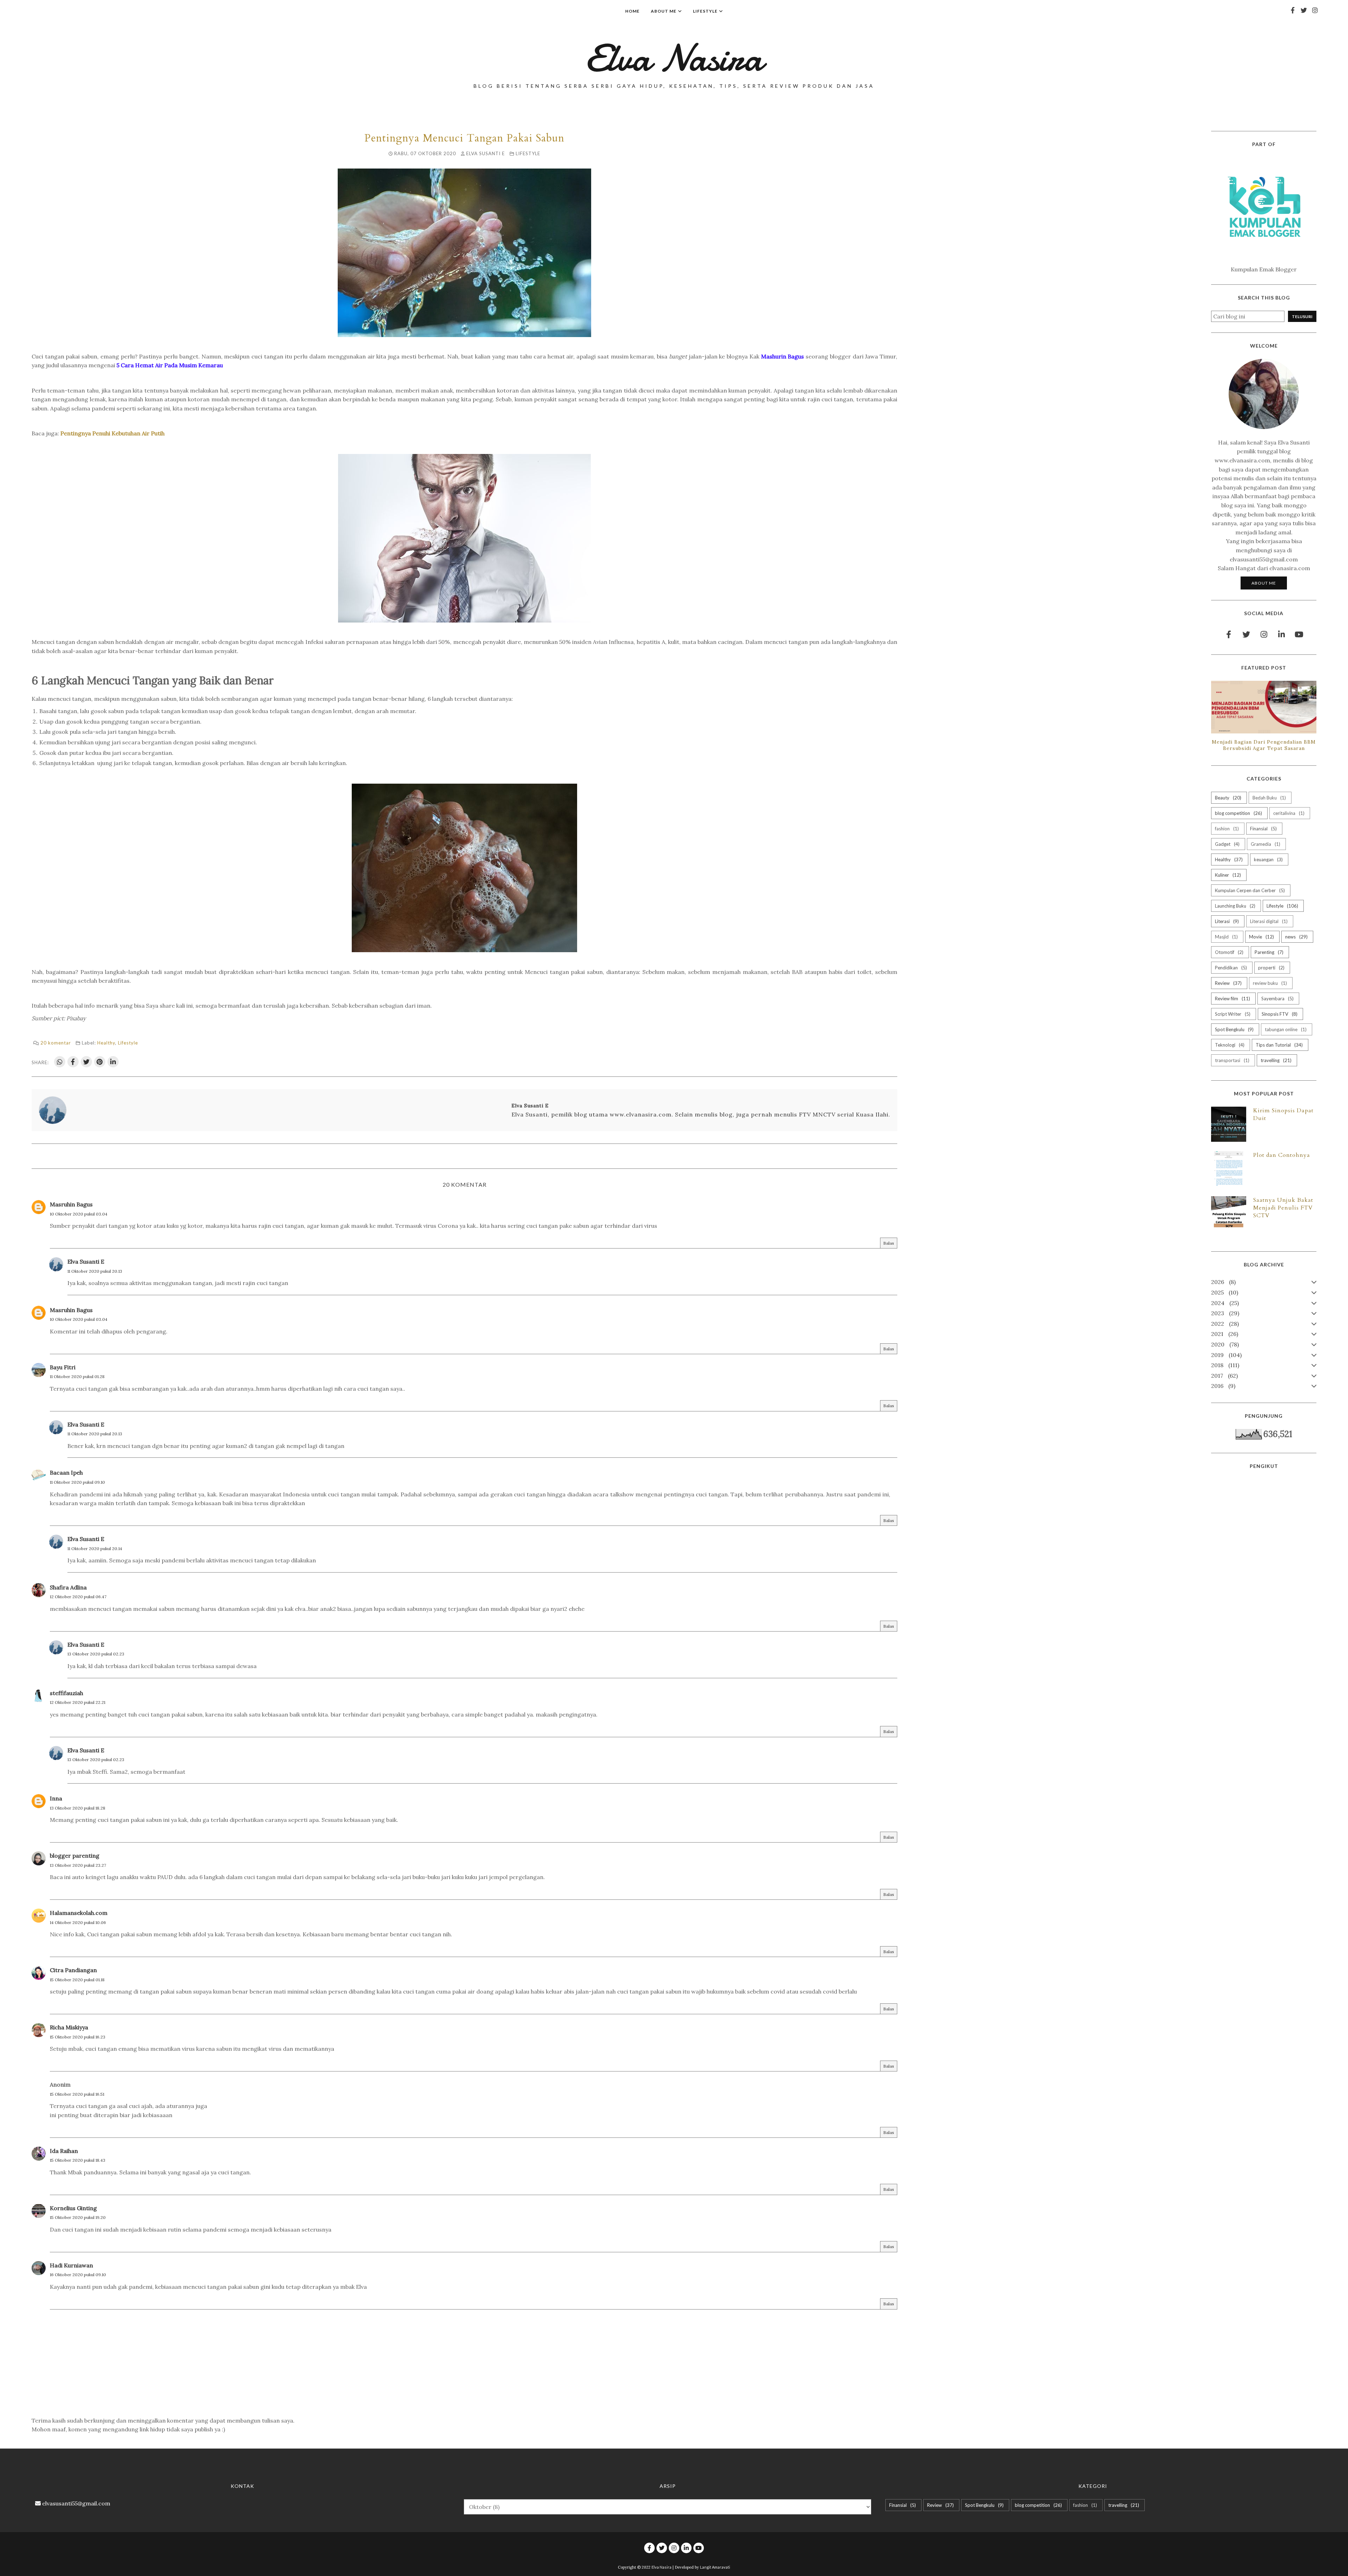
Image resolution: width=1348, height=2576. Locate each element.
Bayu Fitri (63, 1367)
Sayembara (1277, 999)
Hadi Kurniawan (71, 2265)
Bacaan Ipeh (66, 1473)
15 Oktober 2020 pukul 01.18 (77, 1980)
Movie (1261, 937)
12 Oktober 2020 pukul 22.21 (78, 1702)
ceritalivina (1288, 813)
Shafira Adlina (68, 1587)
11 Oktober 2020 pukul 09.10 (77, 1482)
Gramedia (1265, 844)
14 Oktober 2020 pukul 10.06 (78, 1922)
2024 (1224, 1303)
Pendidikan (1230, 968)
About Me (1264, 583)
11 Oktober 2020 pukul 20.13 (95, 1271)
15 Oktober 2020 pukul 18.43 (78, 2160)
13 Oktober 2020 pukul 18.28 (78, 1808)
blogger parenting (75, 1856)
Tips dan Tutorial (1278, 1045)
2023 (1224, 1313)
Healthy (106, 1043)
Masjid (1226, 937)
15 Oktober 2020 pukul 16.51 (77, 2094)
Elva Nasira (674, 58)
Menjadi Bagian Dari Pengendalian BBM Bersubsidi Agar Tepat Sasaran (1264, 745)
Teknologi (1229, 1045)
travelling (1275, 1060)
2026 (1223, 1282)
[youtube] (1299, 634)
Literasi (1226, 921)
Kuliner (1227, 875)
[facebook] (1293, 10)
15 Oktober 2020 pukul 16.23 (78, 2037)
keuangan (1268, 859)
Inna (56, 1798)
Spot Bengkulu (1234, 1029)
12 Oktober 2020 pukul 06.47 (78, 1597)
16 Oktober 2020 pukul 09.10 (78, 2275)
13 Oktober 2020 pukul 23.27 (78, 1865)
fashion (1226, 829)
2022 (1224, 1324)
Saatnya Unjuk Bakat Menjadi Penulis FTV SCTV (1283, 1208)
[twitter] (1304, 10)
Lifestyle (528, 153)
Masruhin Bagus (71, 1204)
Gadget (1227, 844)
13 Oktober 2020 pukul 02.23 (96, 1654)
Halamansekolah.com (79, 1913)
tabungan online (1285, 1029)
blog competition (1238, 813)
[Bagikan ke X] (86, 1062)
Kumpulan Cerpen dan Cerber (1249, 890)
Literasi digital (1268, 921)
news (1296, 937)
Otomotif (1228, 952)
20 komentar (56, 1043)
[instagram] (1315, 10)
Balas (889, 1243)
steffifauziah (67, 1693)
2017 (1224, 1376)
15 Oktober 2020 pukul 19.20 (78, 2217)
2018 (1224, 1365)
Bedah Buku (1268, 798)
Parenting (1268, 952)
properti (1271, 968)
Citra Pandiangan (73, 1970)
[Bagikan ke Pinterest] (100, 1062)
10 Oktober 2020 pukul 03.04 (79, 1214)
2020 (1224, 1344)
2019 (1225, 1355)
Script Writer (1232, 1014)
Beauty (1227, 798)
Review (1228, 983)
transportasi (1231, 1060)
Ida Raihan (64, 2151)
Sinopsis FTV (1279, 1014)
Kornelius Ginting (73, 2208)
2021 (1224, 1334)
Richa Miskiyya (69, 2027)
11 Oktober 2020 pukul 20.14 (95, 1549)
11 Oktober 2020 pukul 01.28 (77, 1376)
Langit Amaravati (715, 2567)
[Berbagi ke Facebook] (73, 1062)
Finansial (1263, 829)
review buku (1269, 983)
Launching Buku (1234, 906)
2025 (1224, 1292)
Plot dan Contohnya (1282, 1155)
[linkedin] (1281, 634)
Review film (1232, 999)
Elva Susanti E (86, 1261)
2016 (1222, 1386)
